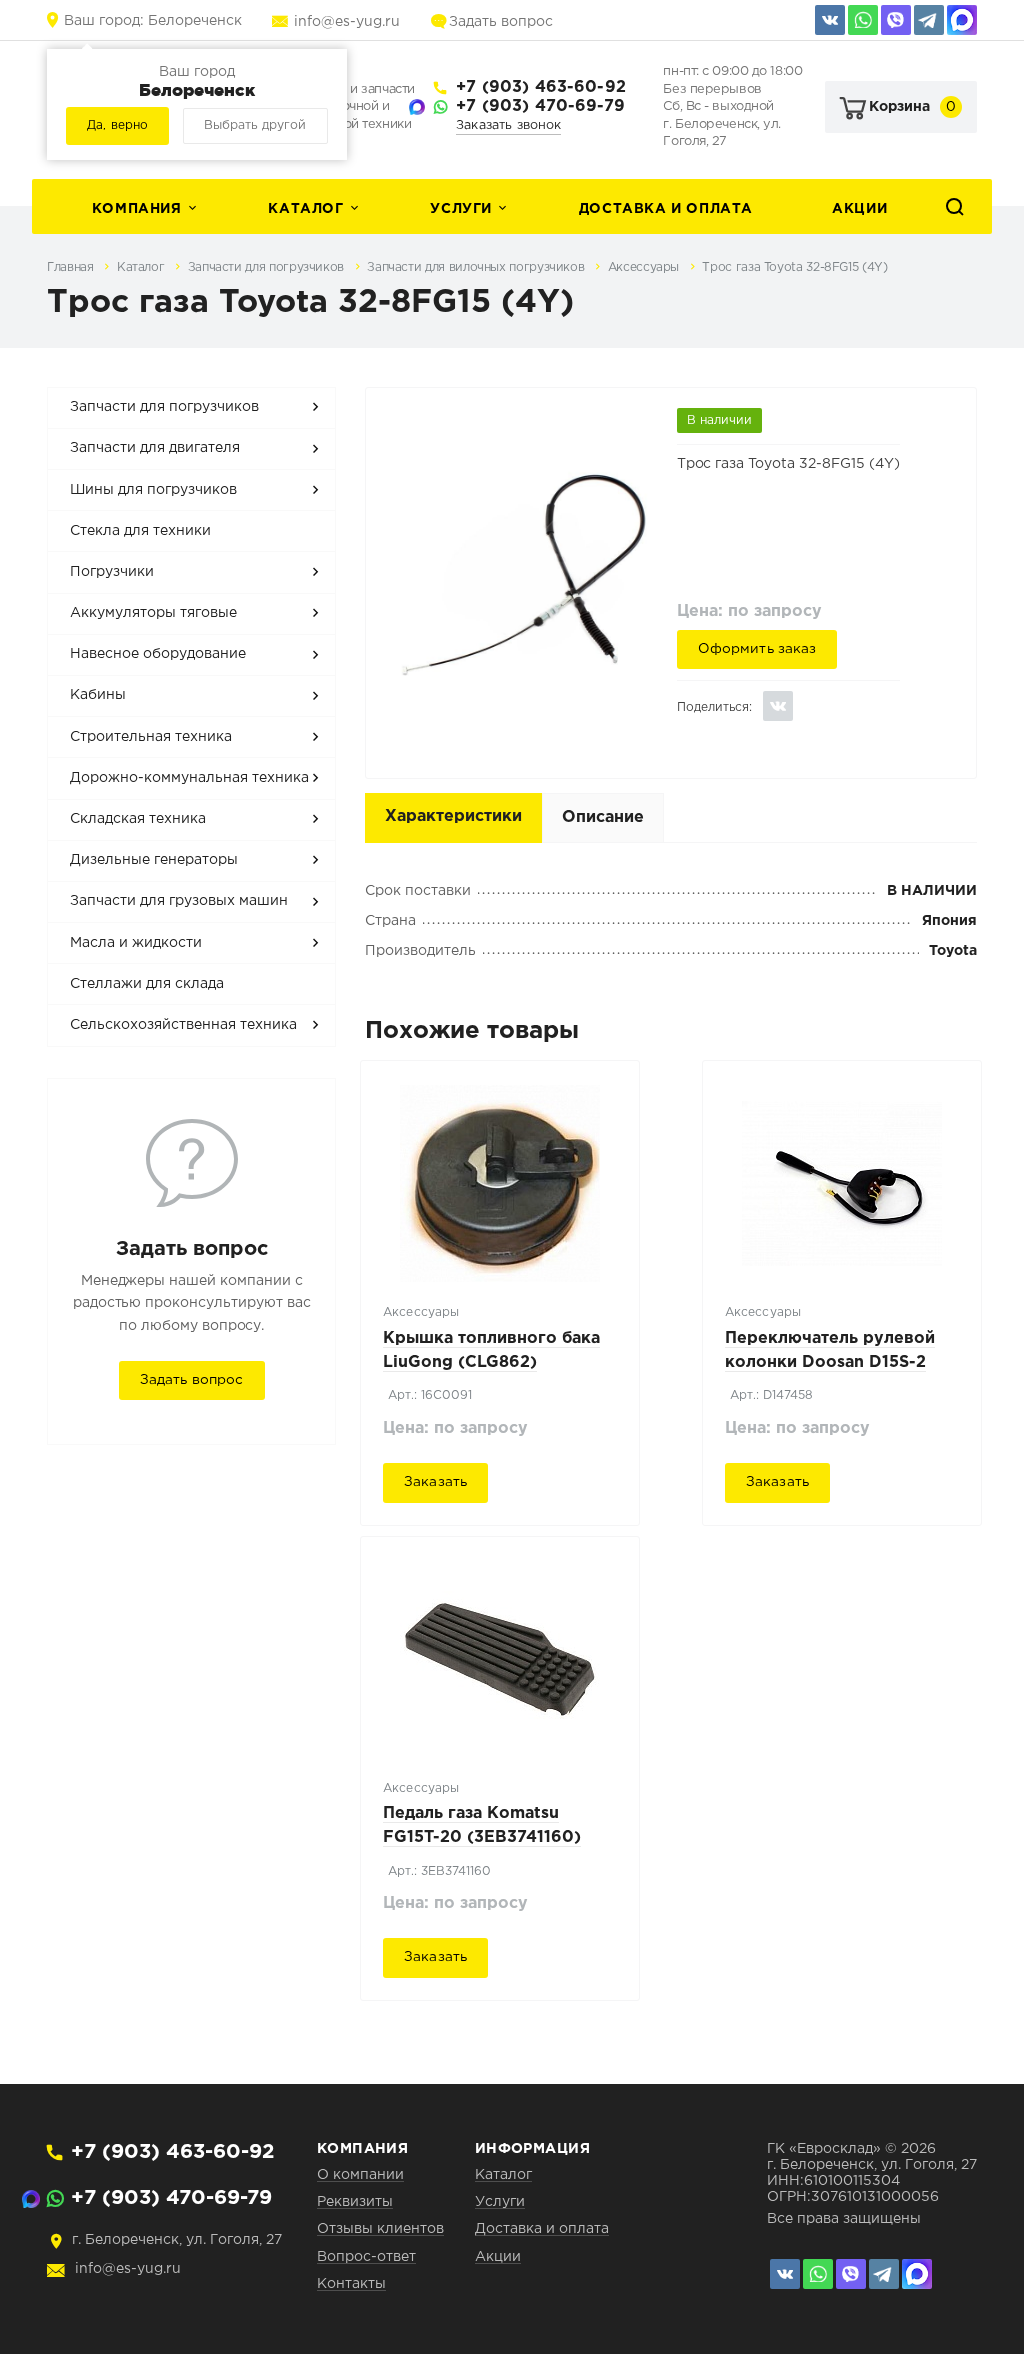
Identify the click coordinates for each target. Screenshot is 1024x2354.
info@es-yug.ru (347, 22)
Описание (603, 817)
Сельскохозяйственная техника (183, 1025)
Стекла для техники (140, 531)
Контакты (351, 2284)
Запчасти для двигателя (155, 448)
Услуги (461, 209)
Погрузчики (112, 572)
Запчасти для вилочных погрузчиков (477, 267)
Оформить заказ (757, 649)
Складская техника (138, 819)
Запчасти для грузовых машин (179, 901)
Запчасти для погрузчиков (268, 267)
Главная (72, 267)
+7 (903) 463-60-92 (541, 87)
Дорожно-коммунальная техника (189, 778)
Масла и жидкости (136, 943)
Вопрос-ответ (366, 2257)
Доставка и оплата (666, 209)
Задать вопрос (501, 22)
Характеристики (453, 816)
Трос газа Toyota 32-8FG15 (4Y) (794, 267)
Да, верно (117, 125)
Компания (137, 209)
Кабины (98, 695)
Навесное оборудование (158, 654)
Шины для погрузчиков (153, 490)
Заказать (435, 1482)
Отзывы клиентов (380, 2229)
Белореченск (153, 21)
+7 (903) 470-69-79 (540, 106)
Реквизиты (355, 2202)
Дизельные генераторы (154, 860)
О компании (360, 2175)
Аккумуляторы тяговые (153, 613)
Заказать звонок (508, 125)
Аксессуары (645, 267)
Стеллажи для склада (147, 984)
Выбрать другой (255, 125)
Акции (859, 209)
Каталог (305, 209)
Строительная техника (151, 737)
